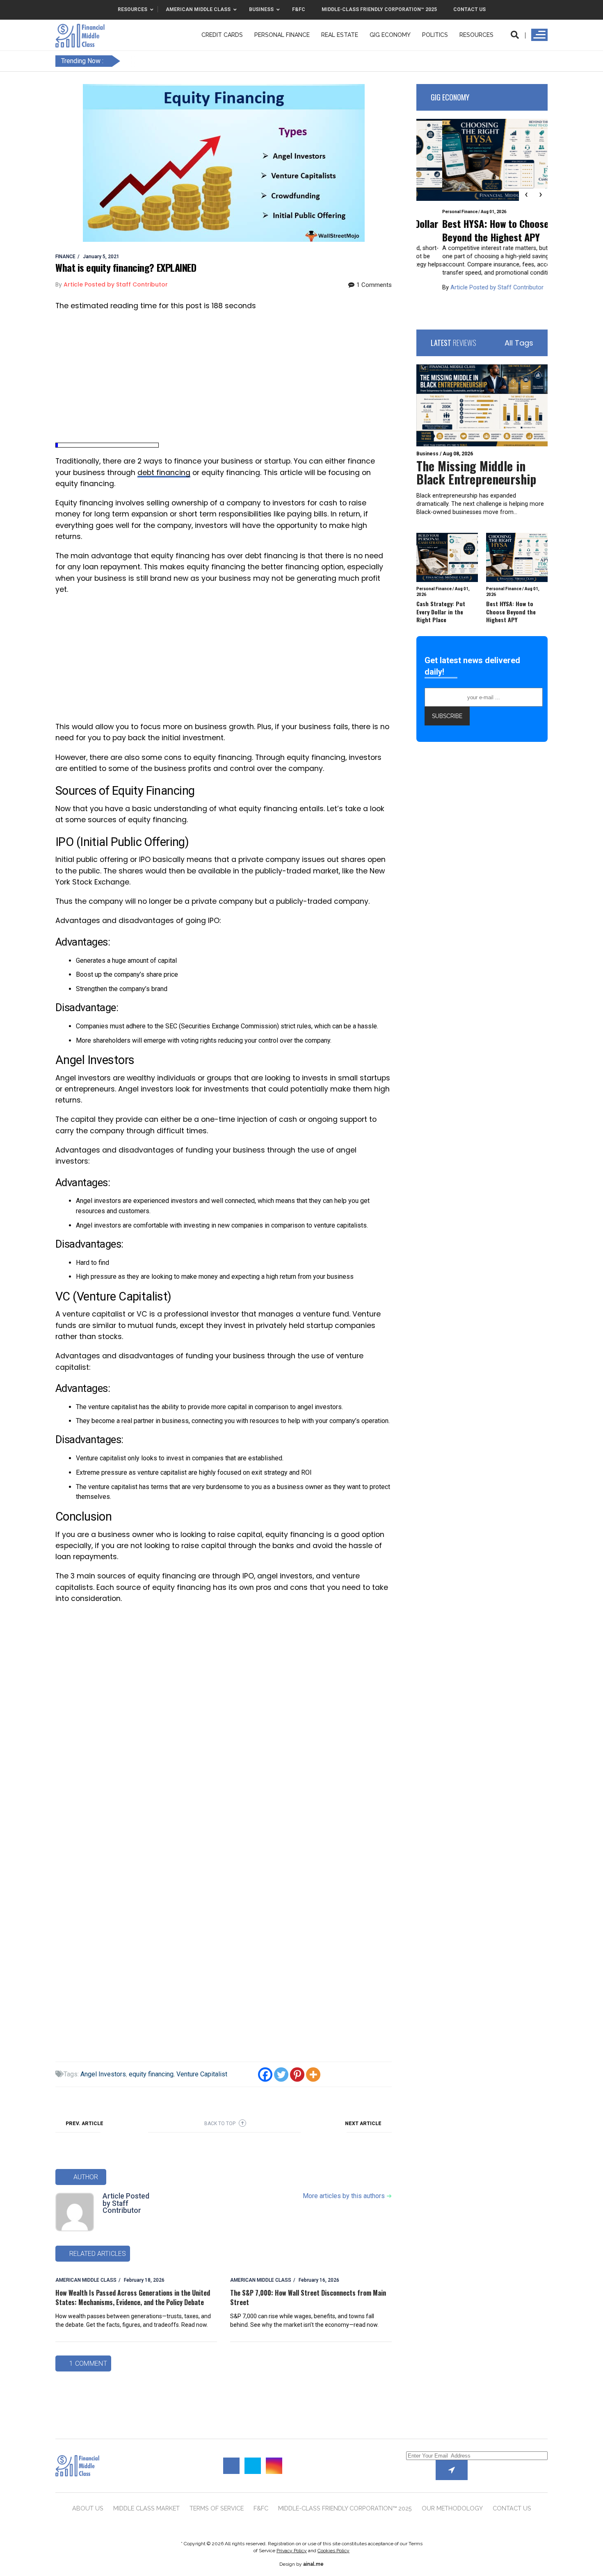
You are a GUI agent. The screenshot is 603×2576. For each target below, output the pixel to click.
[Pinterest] (297, 2075)
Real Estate (340, 35)
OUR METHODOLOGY (452, 2508)
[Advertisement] (224, 377)
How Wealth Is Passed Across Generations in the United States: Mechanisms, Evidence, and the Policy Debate (133, 2297)
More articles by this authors (347, 2196)
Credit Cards (222, 35)
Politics (435, 35)
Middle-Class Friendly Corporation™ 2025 (345, 2508)
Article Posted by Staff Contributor (126, 2203)
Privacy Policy (292, 2551)
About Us (88, 2508)
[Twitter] (281, 2075)
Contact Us (512, 2508)
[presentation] (526, 195)
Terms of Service (217, 2508)
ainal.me (313, 2564)
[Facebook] (265, 2075)
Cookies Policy (333, 2551)
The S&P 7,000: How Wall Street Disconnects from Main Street (308, 2297)
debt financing (164, 473)
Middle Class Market (146, 2508)
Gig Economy (390, 35)
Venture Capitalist (202, 2074)
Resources (476, 35)
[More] (313, 2075)
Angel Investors (103, 2074)
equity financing (151, 2074)
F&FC (261, 2508)
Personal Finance (282, 35)
